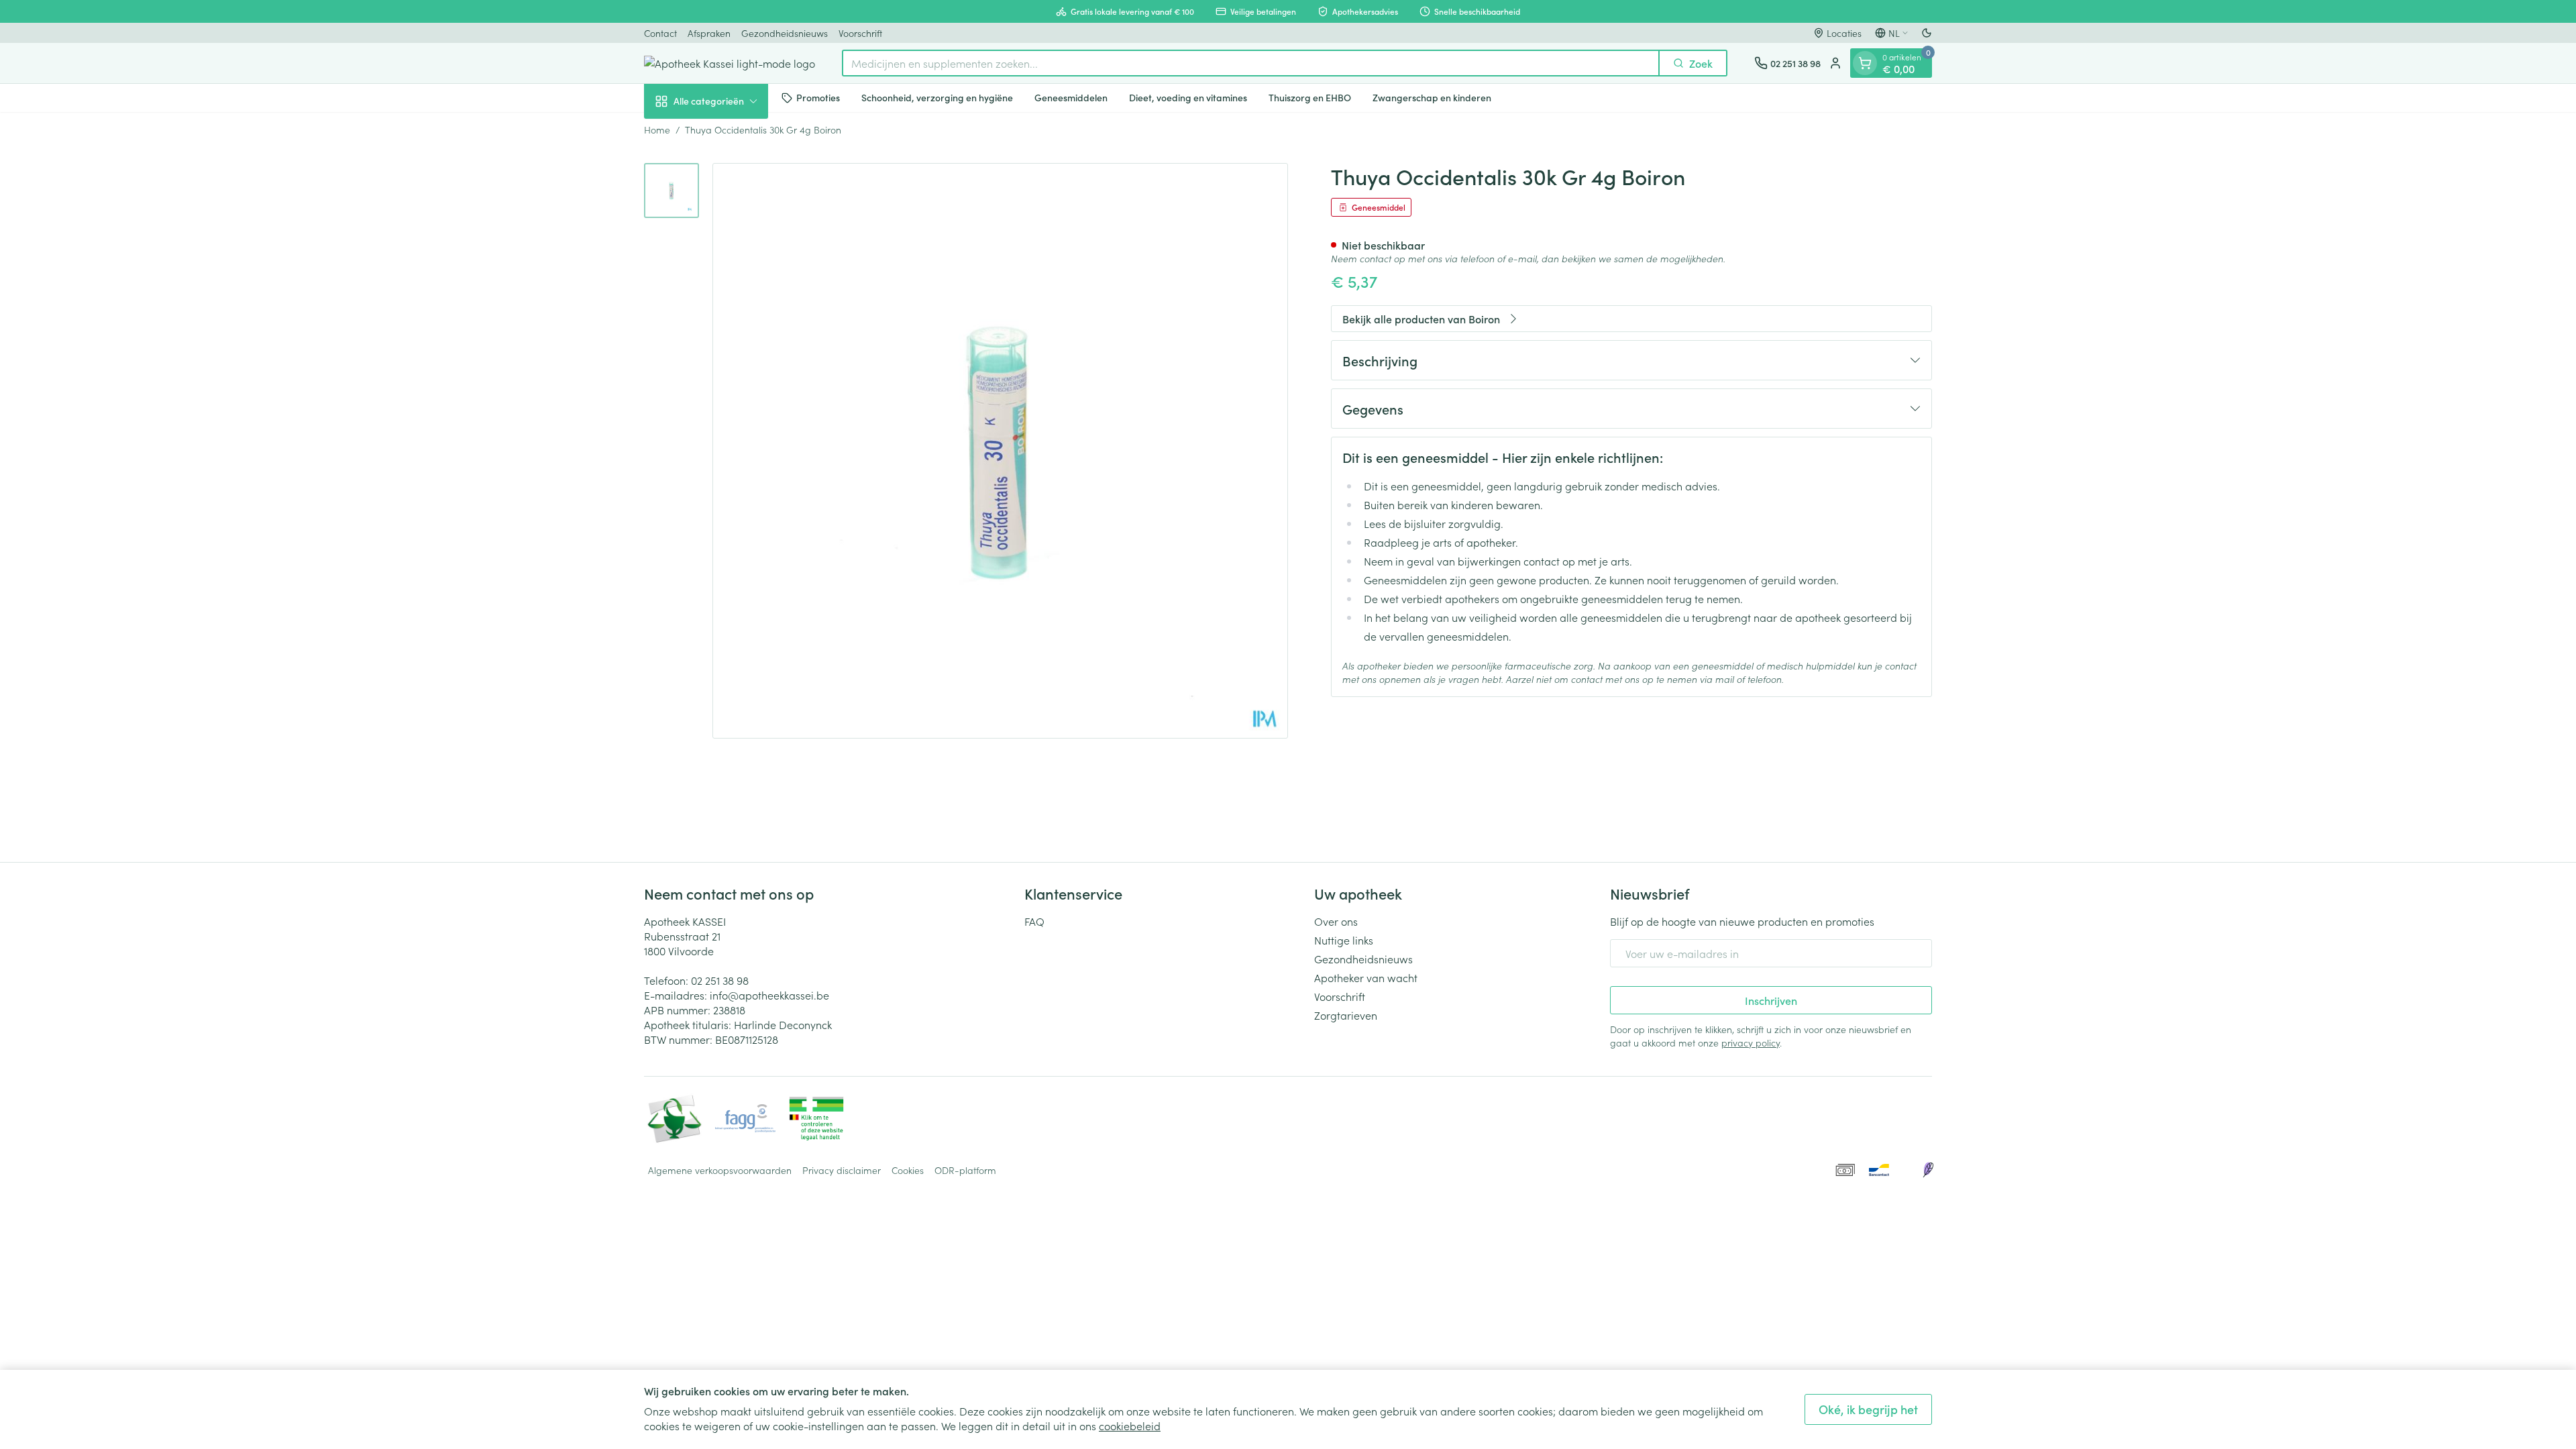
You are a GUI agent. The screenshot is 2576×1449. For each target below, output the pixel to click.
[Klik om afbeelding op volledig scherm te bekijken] (1000, 451)
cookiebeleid (1130, 1426)
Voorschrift (860, 33)
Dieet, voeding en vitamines (1188, 97)
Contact (660, 33)
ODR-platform (965, 1170)
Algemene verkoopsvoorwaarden (720, 1170)
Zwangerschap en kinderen (1432, 97)
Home (657, 129)
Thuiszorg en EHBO (1310, 97)
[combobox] (1251, 63)
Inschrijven (1771, 1000)
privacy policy (1751, 1042)
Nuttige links (1344, 940)
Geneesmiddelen (1071, 97)
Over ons (1336, 921)
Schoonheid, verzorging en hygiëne (937, 97)
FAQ (1034, 921)
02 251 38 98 (720, 980)
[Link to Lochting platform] (1928, 1170)
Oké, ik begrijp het (1868, 1409)
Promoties (818, 97)
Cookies (908, 1170)
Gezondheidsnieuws (785, 33)
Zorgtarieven (1346, 1015)
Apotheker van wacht (1366, 977)
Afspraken (709, 33)
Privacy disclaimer (842, 1170)
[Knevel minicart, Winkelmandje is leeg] (1865, 63)
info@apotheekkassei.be (769, 995)
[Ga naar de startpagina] (730, 63)
